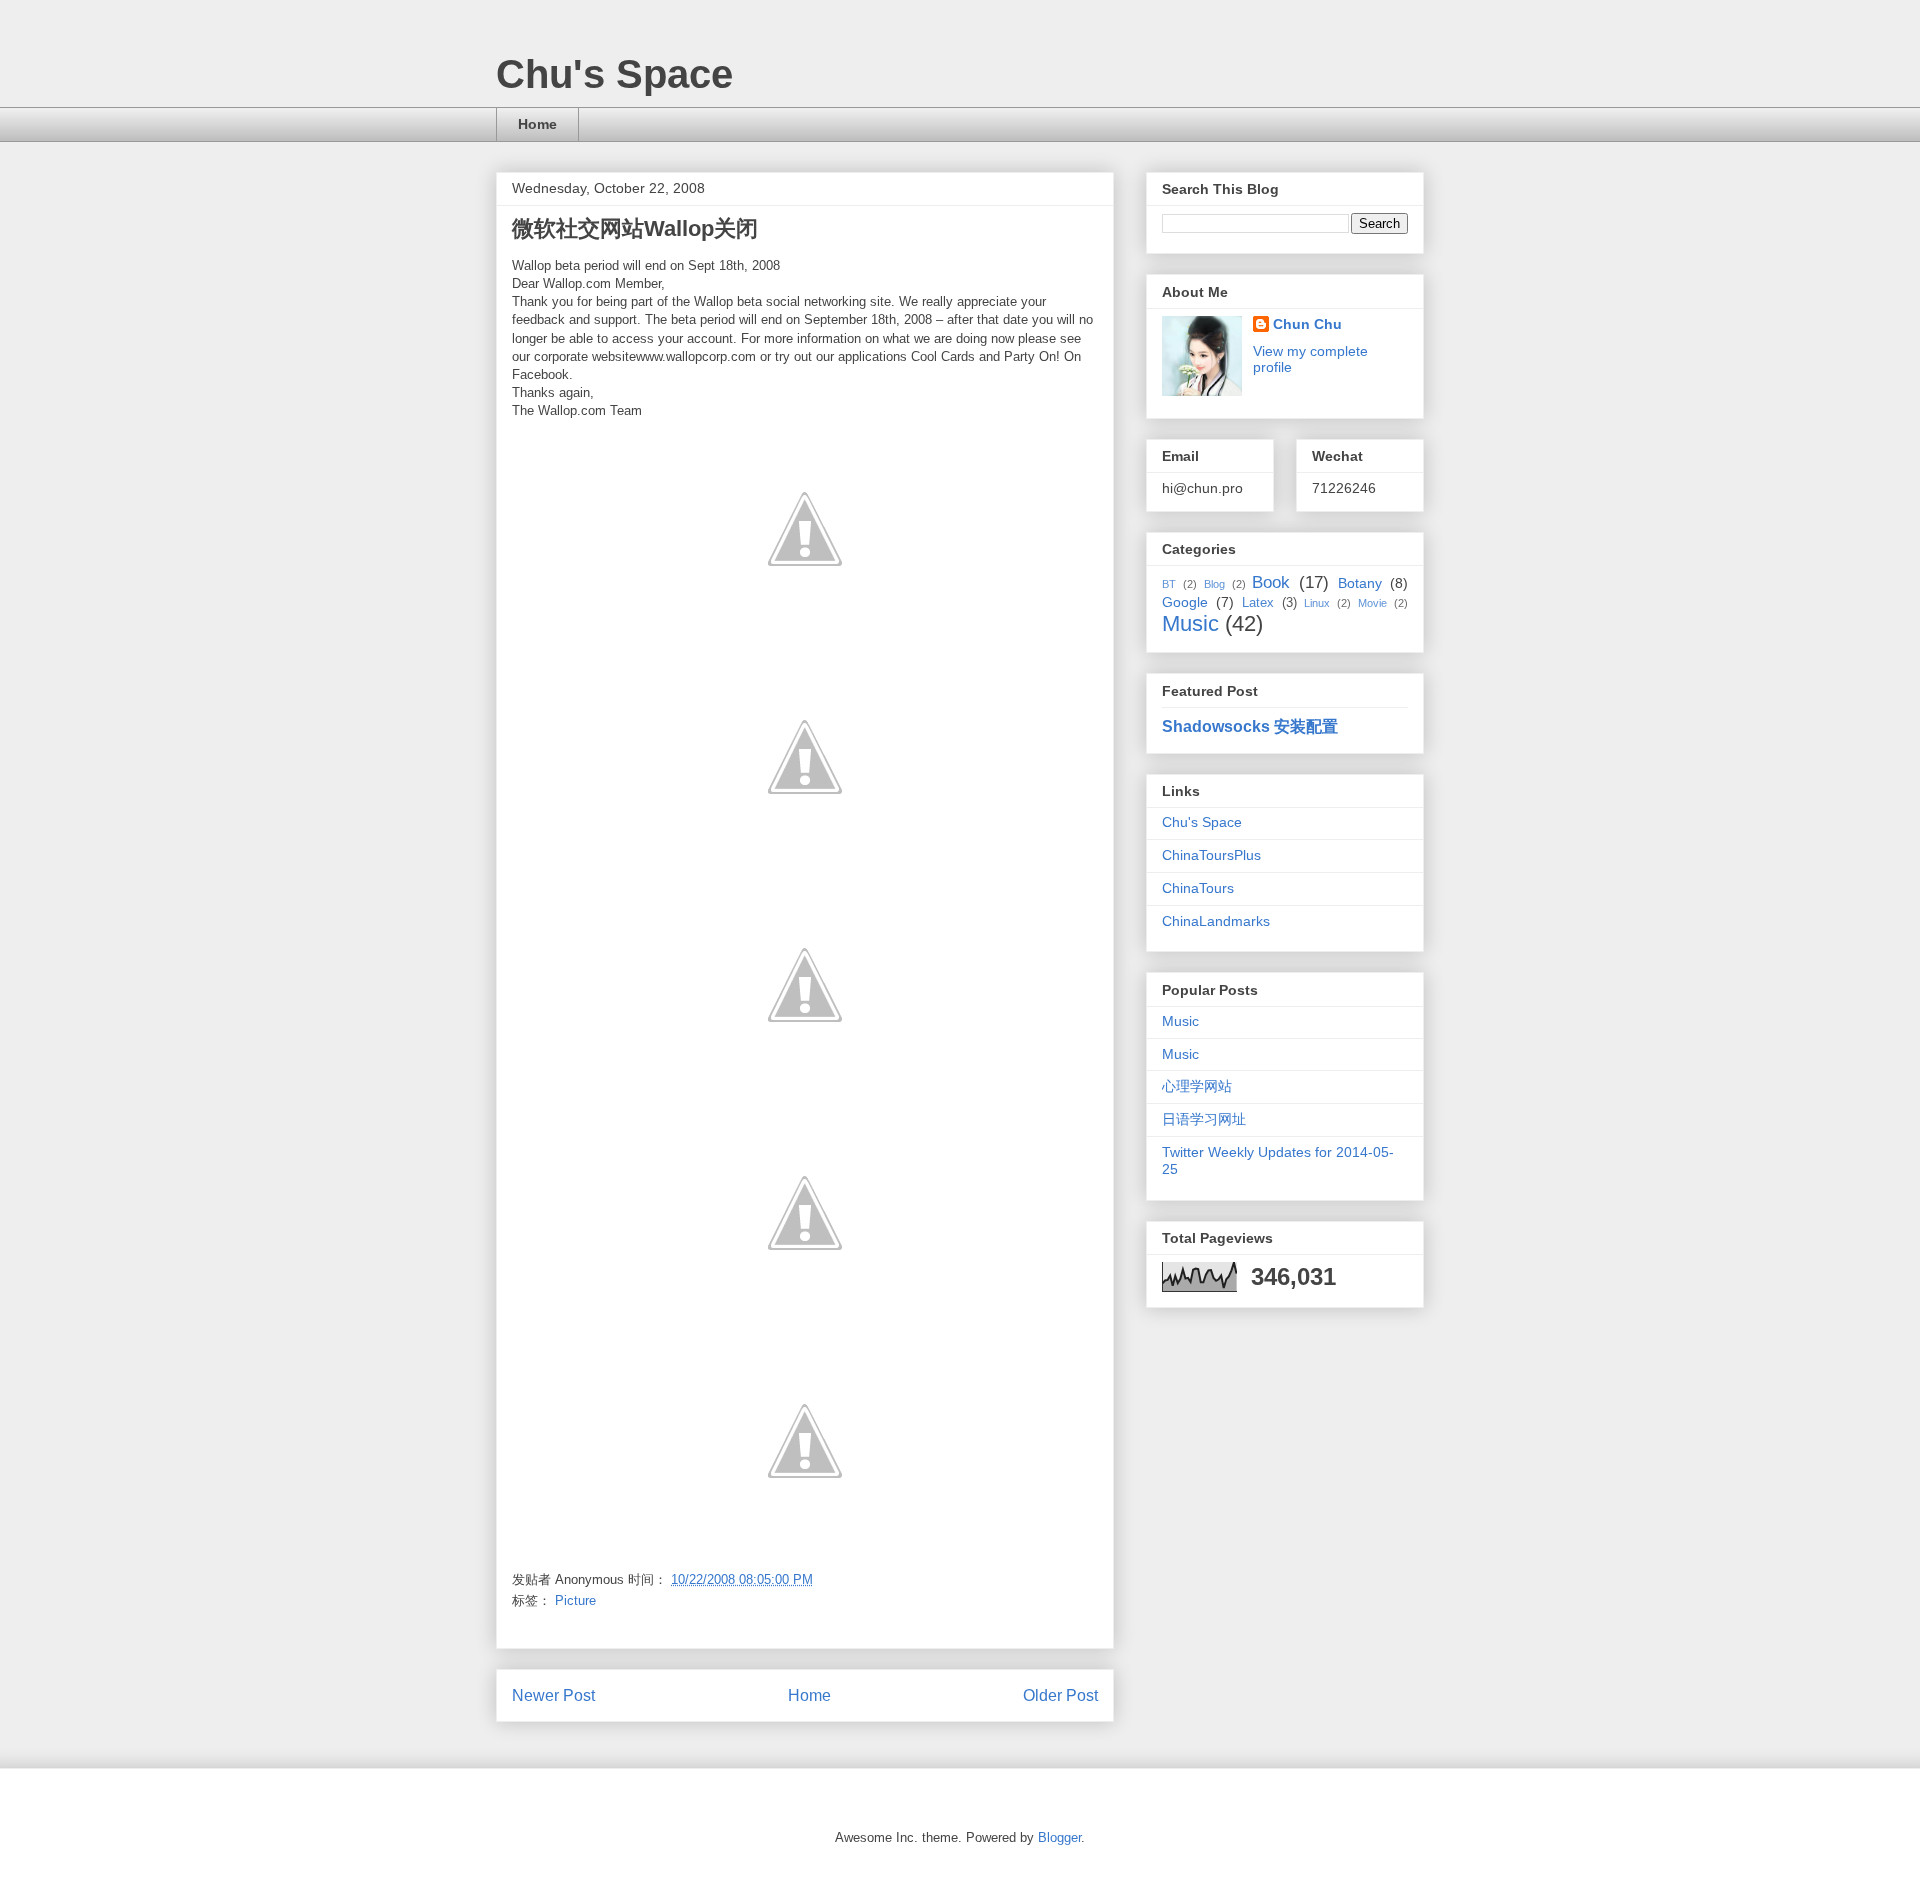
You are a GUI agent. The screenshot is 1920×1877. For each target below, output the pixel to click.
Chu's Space (614, 74)
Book (1271, 582)
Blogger (1059, 1837)
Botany (1360, 583)
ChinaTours (1198, 888)
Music (1190, 623)
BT (1169, 584)
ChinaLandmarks (1216, 921)
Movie (1372, 603)
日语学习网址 (1204, 1119)
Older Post (1060, 1695)
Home (537, 124)
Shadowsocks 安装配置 (1250, 726)
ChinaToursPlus (1211, 855)
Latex (1258, 603)
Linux (1317, 603)
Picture (575, 1600)
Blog (1214, 584)
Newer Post (553, 1695)
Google (1185, 602)
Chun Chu (1307, 324)
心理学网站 (1197, 1086)
